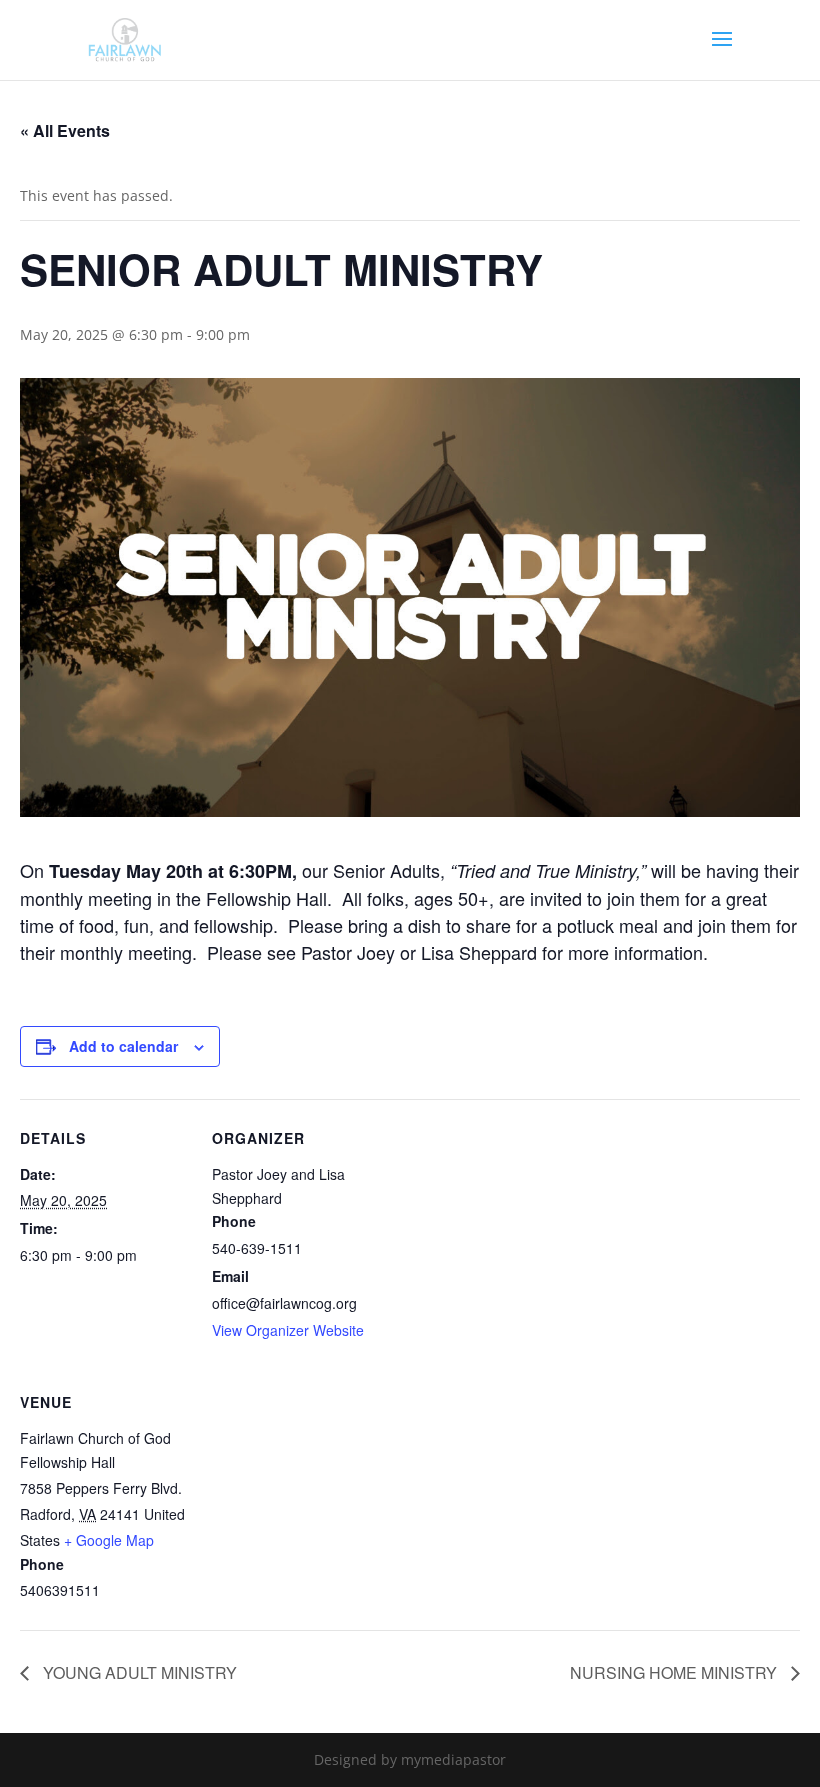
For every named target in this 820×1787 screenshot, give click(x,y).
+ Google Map (109, 1540)
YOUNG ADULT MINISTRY (138, 1672)
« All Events (65, 130)
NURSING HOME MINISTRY (675, 1672)
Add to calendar (123, 1046)
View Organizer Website (288, 1330)
